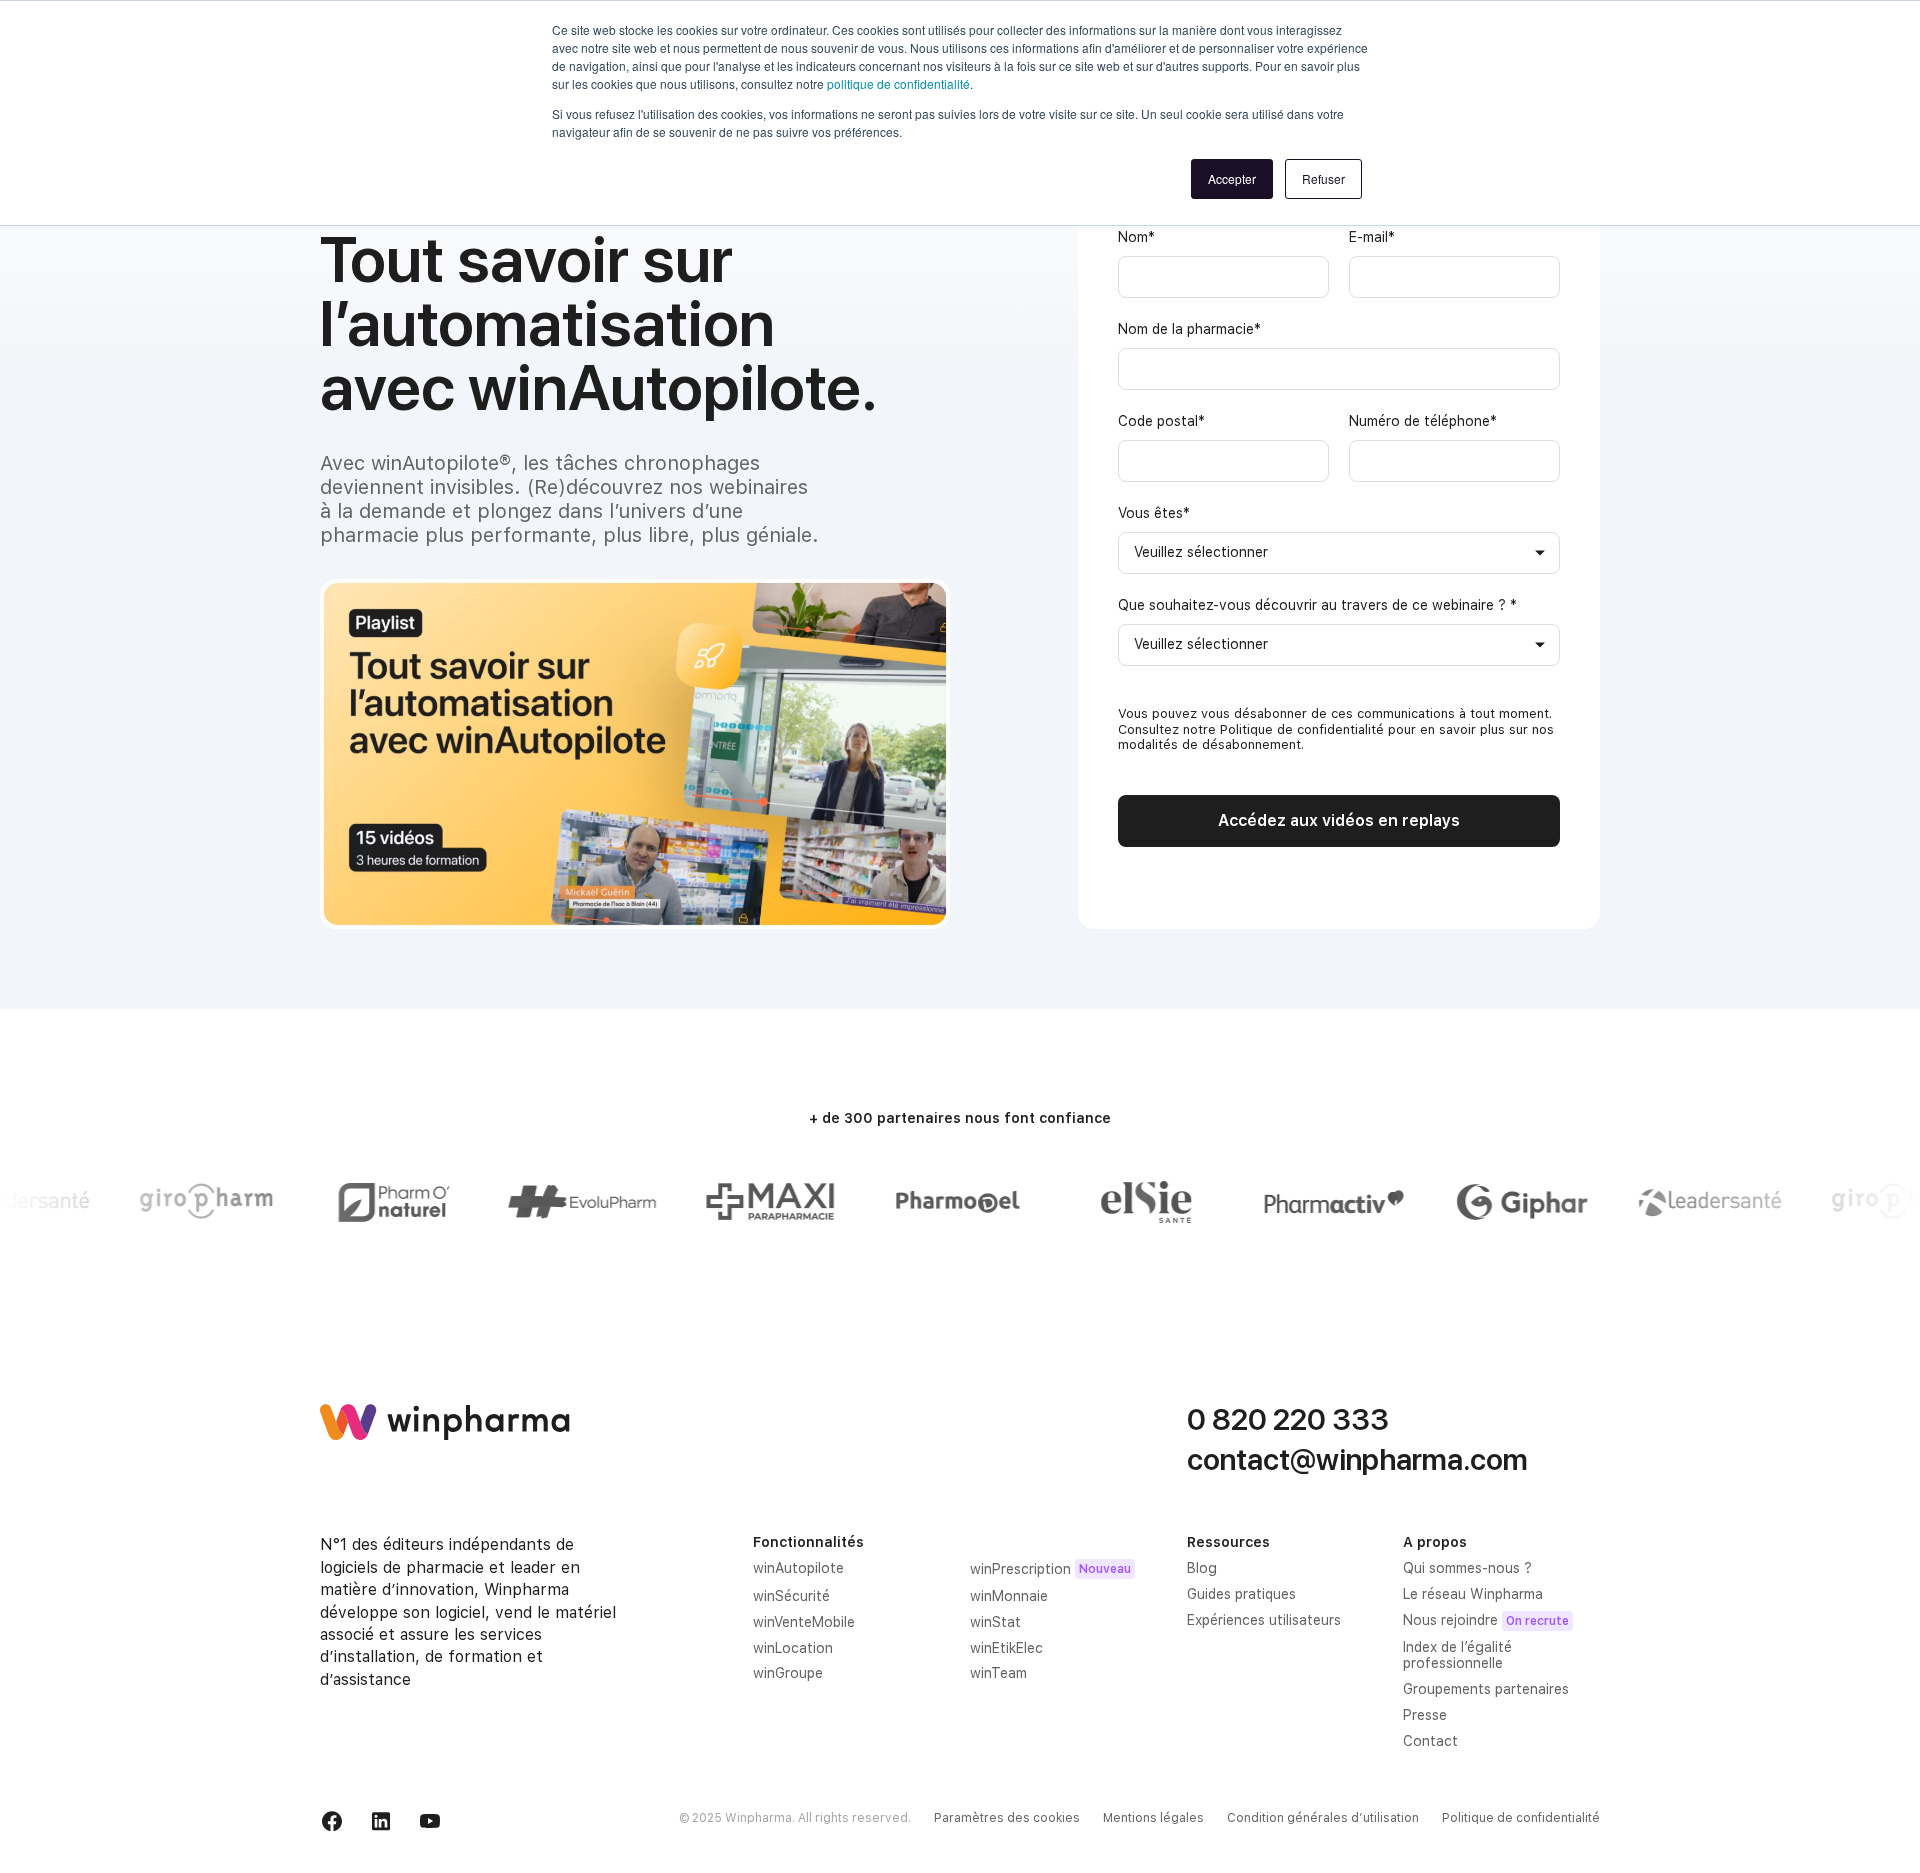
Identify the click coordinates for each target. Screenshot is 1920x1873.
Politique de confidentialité (1521, 1818)
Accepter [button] (1232, 178)
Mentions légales (1153, 1818)
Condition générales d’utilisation (1323, 1818)
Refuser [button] (1323, 178)
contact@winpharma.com (1357, 1459)
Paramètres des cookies (1007, 1818)
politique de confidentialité (898, 83)
